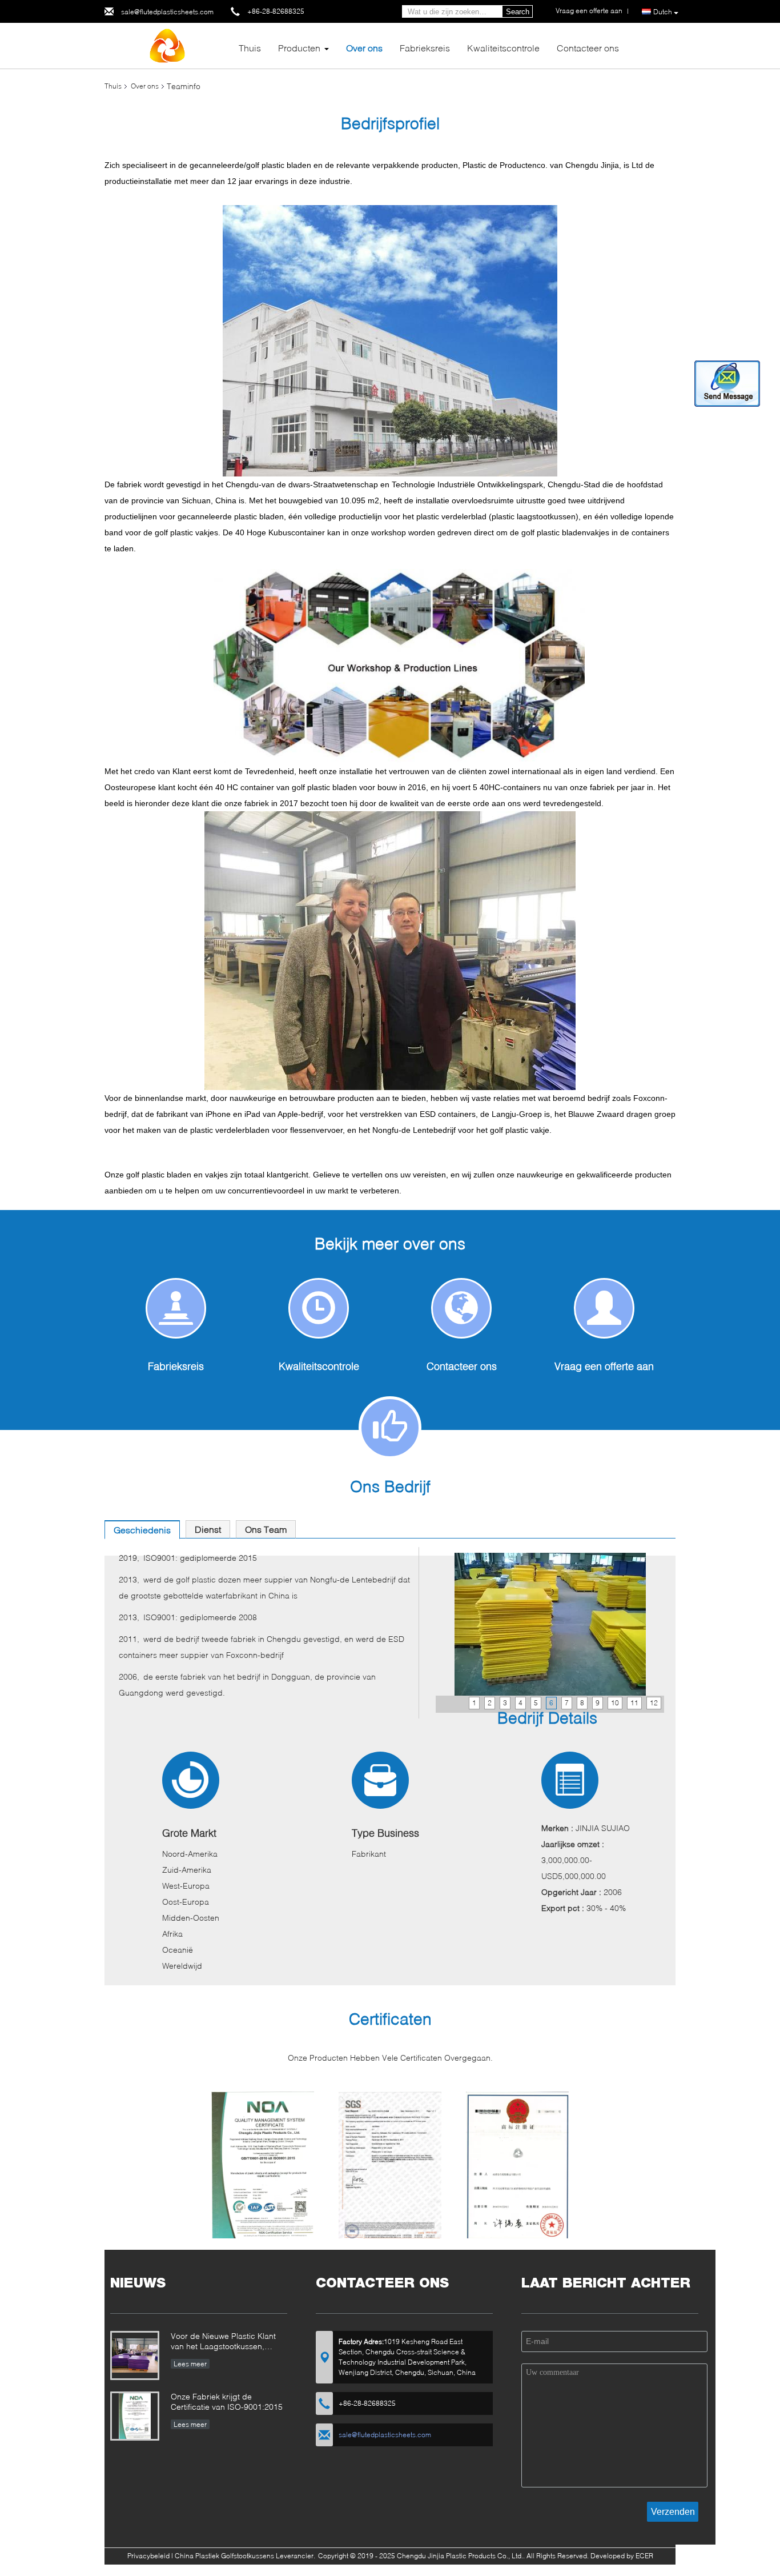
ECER (644, 2556)
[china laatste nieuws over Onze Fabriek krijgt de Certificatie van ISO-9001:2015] (135, 2416)
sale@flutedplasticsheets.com (167, 12)
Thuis (250, 48)
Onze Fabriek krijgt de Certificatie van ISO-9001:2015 (227, 2401)
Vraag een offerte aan (604, 1366)
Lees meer (190, 2364)
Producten (299, 48)
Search (518, 12)
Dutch (663, 12)
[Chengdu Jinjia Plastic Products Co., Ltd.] (167, 45)
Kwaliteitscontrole (503, 48)
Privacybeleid (148, 2556)
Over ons (364, 48)
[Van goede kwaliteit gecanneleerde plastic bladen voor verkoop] (263, 2170)
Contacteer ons (588, 48)
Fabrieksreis (425, 48)
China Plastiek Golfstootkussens (224, 2556)
